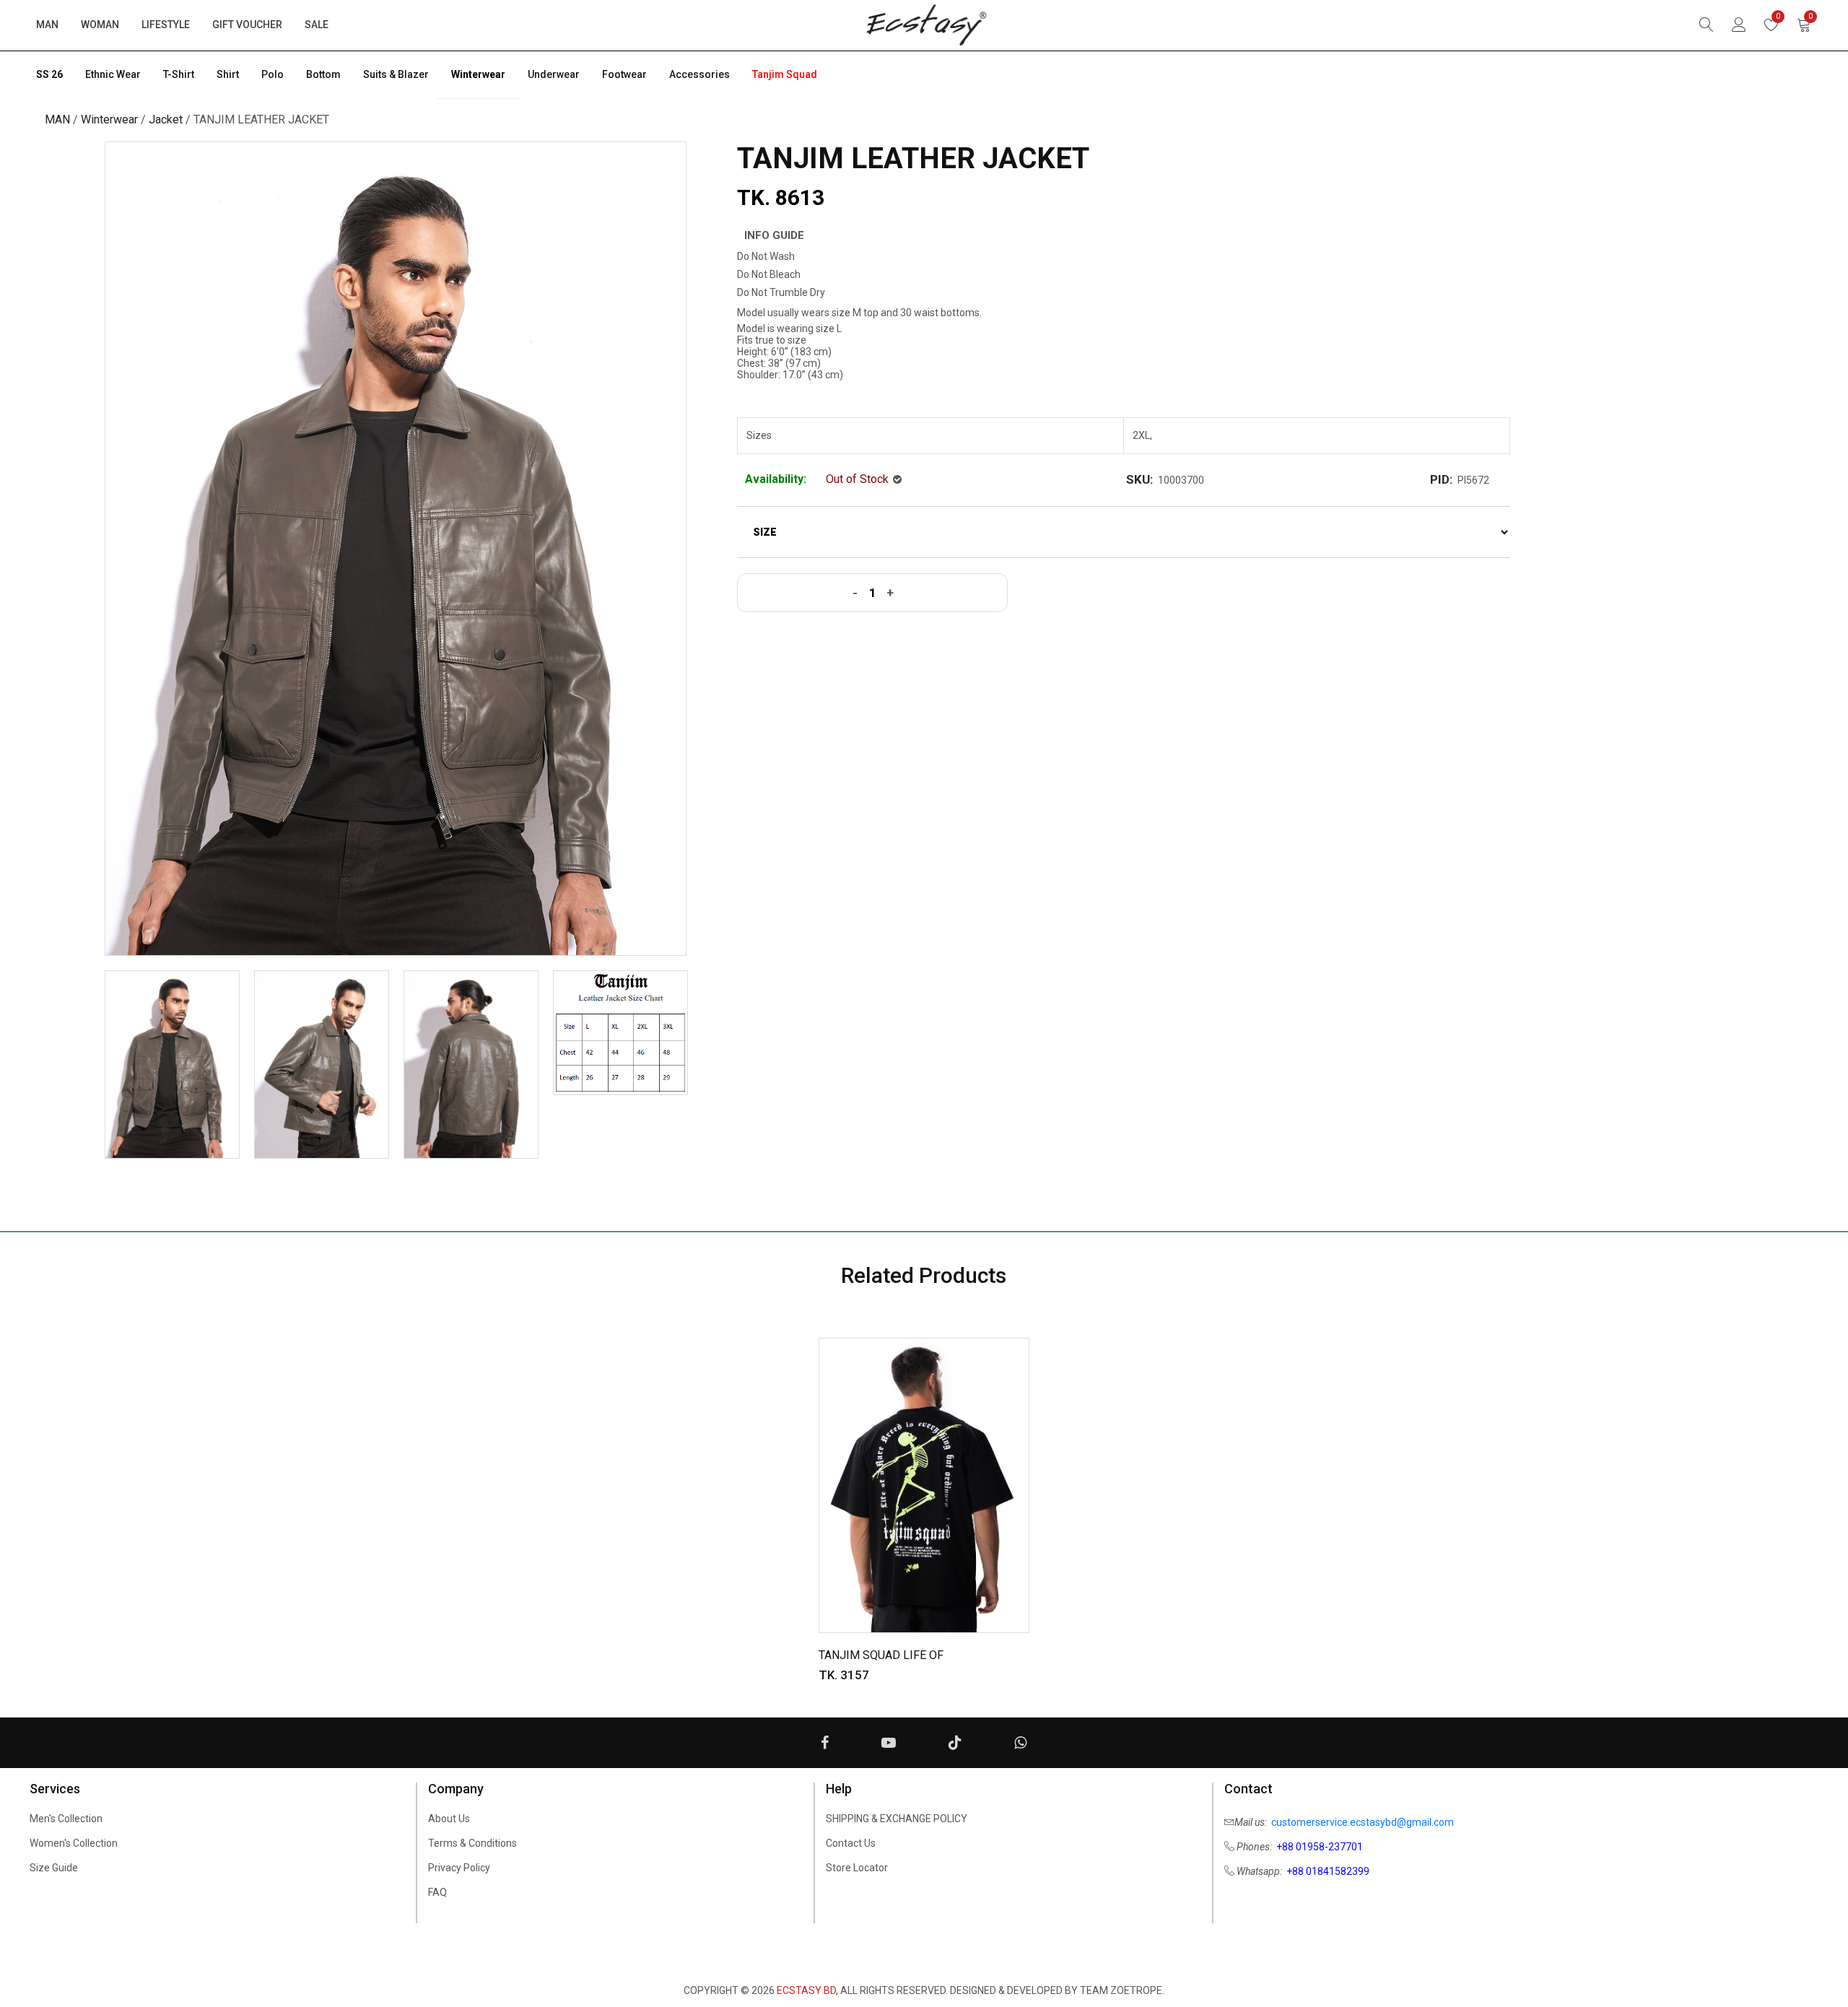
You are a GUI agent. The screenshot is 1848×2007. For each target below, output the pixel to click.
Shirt (228, 74)
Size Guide (54, 1868)
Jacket (166, 119)
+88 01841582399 (1328, 1871)
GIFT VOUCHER (247, 25)
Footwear (624, 74)
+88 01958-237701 (1320, 1847)
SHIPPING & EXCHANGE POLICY (897, 1819)
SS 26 (49, 74)
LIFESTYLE (166, 25)
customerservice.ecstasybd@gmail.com (1363, 1822)
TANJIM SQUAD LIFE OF (881, 1655)
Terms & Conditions (472, 1843)
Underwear (554, 74)
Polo (273, 74)
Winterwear (478, 74)
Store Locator (857, 1868)
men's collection (66, 1819)
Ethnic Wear (113, 74)
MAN (47, 25)
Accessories (699, 74)
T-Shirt (179, 74)
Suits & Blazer (396, 74)
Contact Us (851, 1843)
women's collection (74, 1843)
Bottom (323, 74)
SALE (317, 25)
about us (449, 1819)
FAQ (437, 1892)
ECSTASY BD (806, 1990)
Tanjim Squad (785, 74)
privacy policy (459, 1868)
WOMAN (100, 25)
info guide (774, 235)
